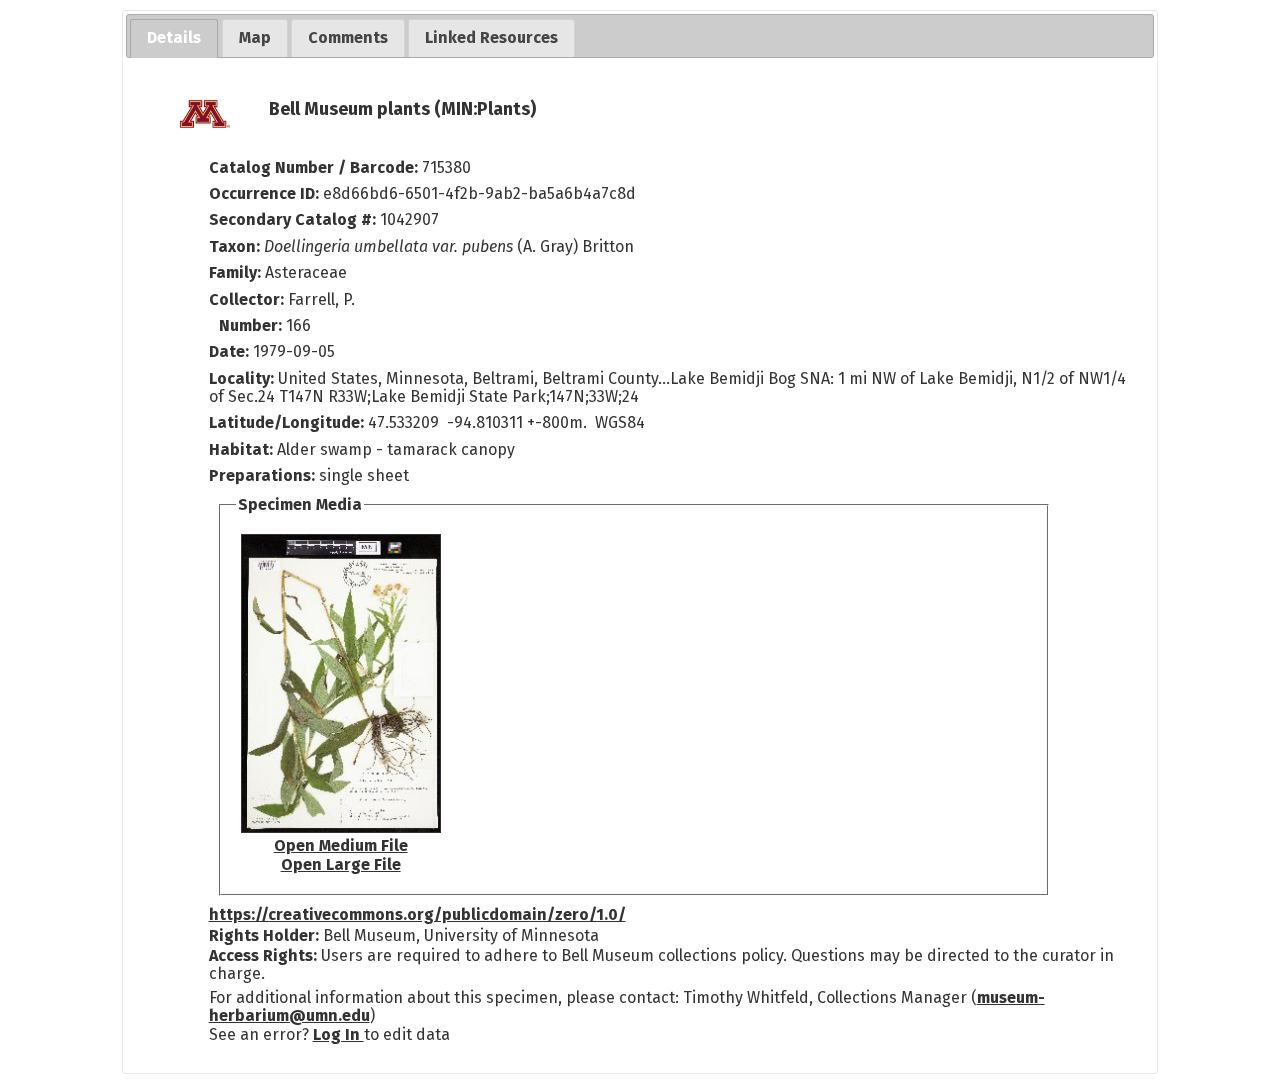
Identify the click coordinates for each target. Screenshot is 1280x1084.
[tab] (174, 38)
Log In (338, 1034)
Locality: (241, 378)
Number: (252, 325)
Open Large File (341, 864)
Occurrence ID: (266, 193)
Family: (235, 272)
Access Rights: (263, 955)
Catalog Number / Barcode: (315, 167)
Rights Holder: (264, 935)
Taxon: (234, 246)
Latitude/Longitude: (286, 422)
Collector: (248, 299)
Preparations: (262, 475)
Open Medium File (341, 845)
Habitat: (243, 449)
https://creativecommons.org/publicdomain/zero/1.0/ (417, 914)
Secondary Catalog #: (292, 219)
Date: (229, 351)
